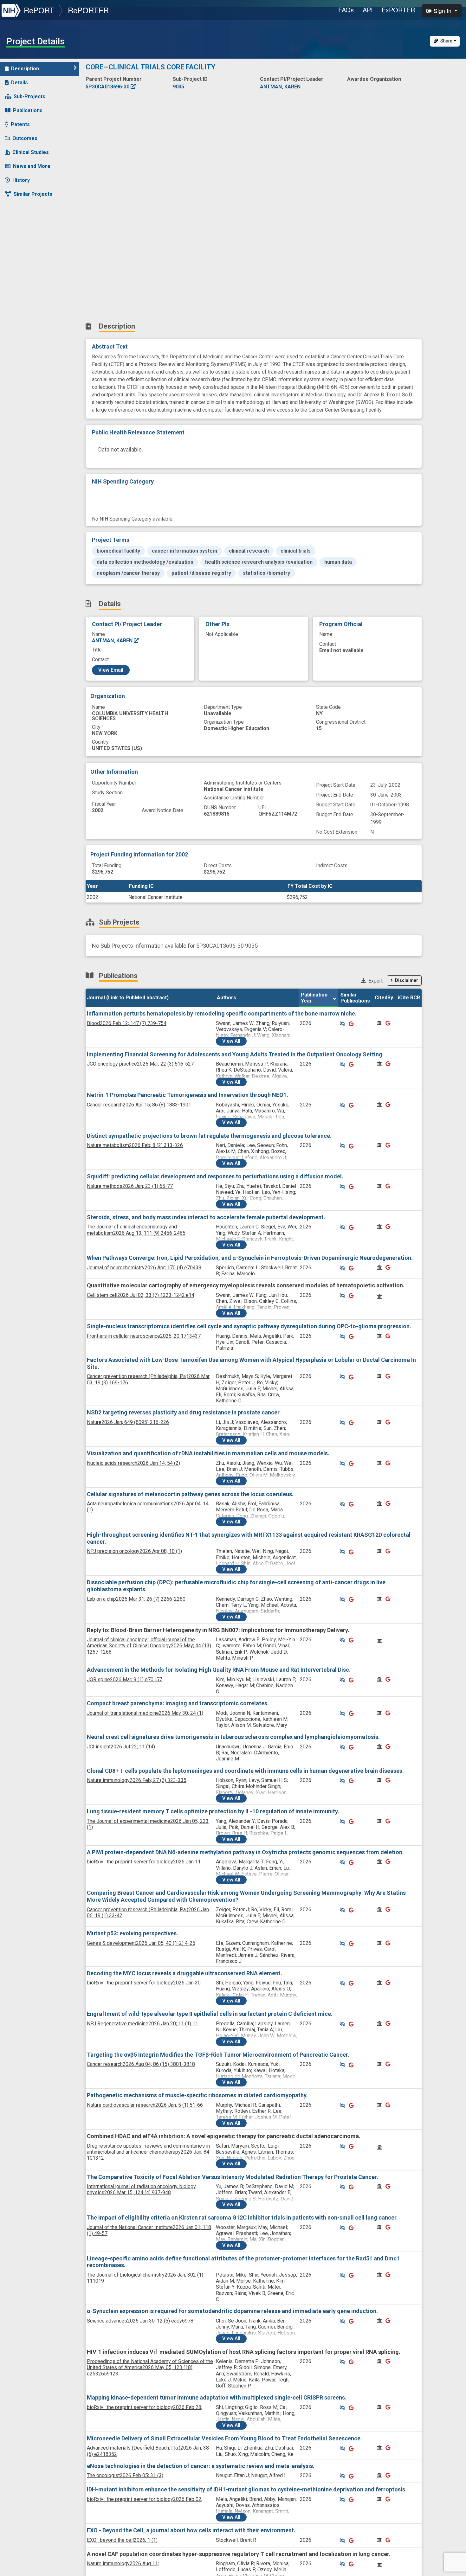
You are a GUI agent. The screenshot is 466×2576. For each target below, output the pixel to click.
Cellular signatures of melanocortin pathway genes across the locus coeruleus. (190, 1494)
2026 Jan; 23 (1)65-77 (130, 1186)
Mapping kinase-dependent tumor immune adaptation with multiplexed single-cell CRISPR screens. (217, 2397)
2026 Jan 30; (144, 1983)
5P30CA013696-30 (108, 87)
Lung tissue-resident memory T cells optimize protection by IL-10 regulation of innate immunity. (213, 1811)
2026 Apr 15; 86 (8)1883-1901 (139, 1105)
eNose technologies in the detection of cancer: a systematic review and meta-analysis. (201, 2466)
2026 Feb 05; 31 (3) (125, 2475)
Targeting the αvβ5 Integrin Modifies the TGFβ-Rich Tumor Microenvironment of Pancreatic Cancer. (218, 2055)
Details (19, 83)
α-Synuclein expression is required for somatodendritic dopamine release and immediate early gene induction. (232, 2311)
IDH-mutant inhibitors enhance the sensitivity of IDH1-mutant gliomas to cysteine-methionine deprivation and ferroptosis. (247, 2489)
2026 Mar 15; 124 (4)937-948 (142, 2189)
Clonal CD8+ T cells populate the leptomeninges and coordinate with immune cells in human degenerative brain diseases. (245, 1771)
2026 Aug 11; (123, 2563)
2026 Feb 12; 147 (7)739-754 (127, 1023)
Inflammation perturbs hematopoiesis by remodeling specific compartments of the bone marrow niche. (222, 1013)
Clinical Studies (31, 152)
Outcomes (25, 138)
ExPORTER (398, 10)
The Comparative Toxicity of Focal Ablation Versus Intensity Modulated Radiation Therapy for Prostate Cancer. (233, 2177)
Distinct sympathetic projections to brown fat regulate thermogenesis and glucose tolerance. (209, 1136)
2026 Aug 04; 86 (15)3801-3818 (141, 2064)
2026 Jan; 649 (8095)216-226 (128, 1422)
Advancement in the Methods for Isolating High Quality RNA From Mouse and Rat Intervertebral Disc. (219, 1670)
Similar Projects (33, 194)
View (231, 1041)
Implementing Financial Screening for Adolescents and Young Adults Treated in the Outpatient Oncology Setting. (235, 1054)
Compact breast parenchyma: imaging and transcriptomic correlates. (178, 1703)
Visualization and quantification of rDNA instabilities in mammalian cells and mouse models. (208, 1453)
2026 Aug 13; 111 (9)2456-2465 (136, 1230)
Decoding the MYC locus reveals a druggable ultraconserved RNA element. (184, 1973)
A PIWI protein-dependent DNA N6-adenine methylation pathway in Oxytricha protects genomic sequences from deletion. (245, 1852)
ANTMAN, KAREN (113, 641)
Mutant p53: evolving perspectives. (133, 1933)
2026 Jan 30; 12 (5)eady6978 (140, 2321)
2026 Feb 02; (145, 2499)
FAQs (346, 10)
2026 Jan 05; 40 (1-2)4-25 (141, 1943)
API (368, 10)
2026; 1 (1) (122, 2540)
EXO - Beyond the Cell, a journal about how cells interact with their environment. (191, 2530)
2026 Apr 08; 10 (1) (134, 1551)
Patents (20, 124)
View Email (111, 670)
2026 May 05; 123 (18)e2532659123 (150, 2367)
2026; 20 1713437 (144, 1336)
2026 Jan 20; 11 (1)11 (142, 2024)
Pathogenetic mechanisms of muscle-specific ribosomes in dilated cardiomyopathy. (197, 2095)
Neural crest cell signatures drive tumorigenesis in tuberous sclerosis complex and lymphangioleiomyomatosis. (233, 1737)
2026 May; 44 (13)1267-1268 (149, 1646)
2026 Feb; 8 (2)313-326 (135, 1145)
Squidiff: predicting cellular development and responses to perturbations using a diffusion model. (215, 1176)
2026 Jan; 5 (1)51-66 (145, 2105)
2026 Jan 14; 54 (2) (133, 1463)
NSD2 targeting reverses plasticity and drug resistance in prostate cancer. (184, 1412)
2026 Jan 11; (144, 1862)
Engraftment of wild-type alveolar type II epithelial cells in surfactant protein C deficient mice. (210, 2014)
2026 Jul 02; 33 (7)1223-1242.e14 (141, 1295)
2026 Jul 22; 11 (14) (121, 1747)
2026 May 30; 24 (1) (145, 1713)
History (21, 180)
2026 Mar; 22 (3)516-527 (140, 1064)
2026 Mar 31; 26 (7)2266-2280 (136, 1599)
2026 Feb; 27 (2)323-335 (137, 1780)
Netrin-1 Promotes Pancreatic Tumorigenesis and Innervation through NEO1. (188, 1095)
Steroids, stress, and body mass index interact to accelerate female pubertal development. (206, 1217)
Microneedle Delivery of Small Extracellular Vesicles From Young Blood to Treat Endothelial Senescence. (224, 2438)
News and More (32, 166)
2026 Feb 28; (145, 2407)
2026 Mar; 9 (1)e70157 (124, 1679)
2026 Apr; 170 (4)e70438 (144, 1268)
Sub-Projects (29, 96)
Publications (28, 110)
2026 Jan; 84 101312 (148, 2152)
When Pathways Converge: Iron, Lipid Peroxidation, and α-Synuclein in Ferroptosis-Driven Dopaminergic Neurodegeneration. (250, 1258)
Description (25, 69)
